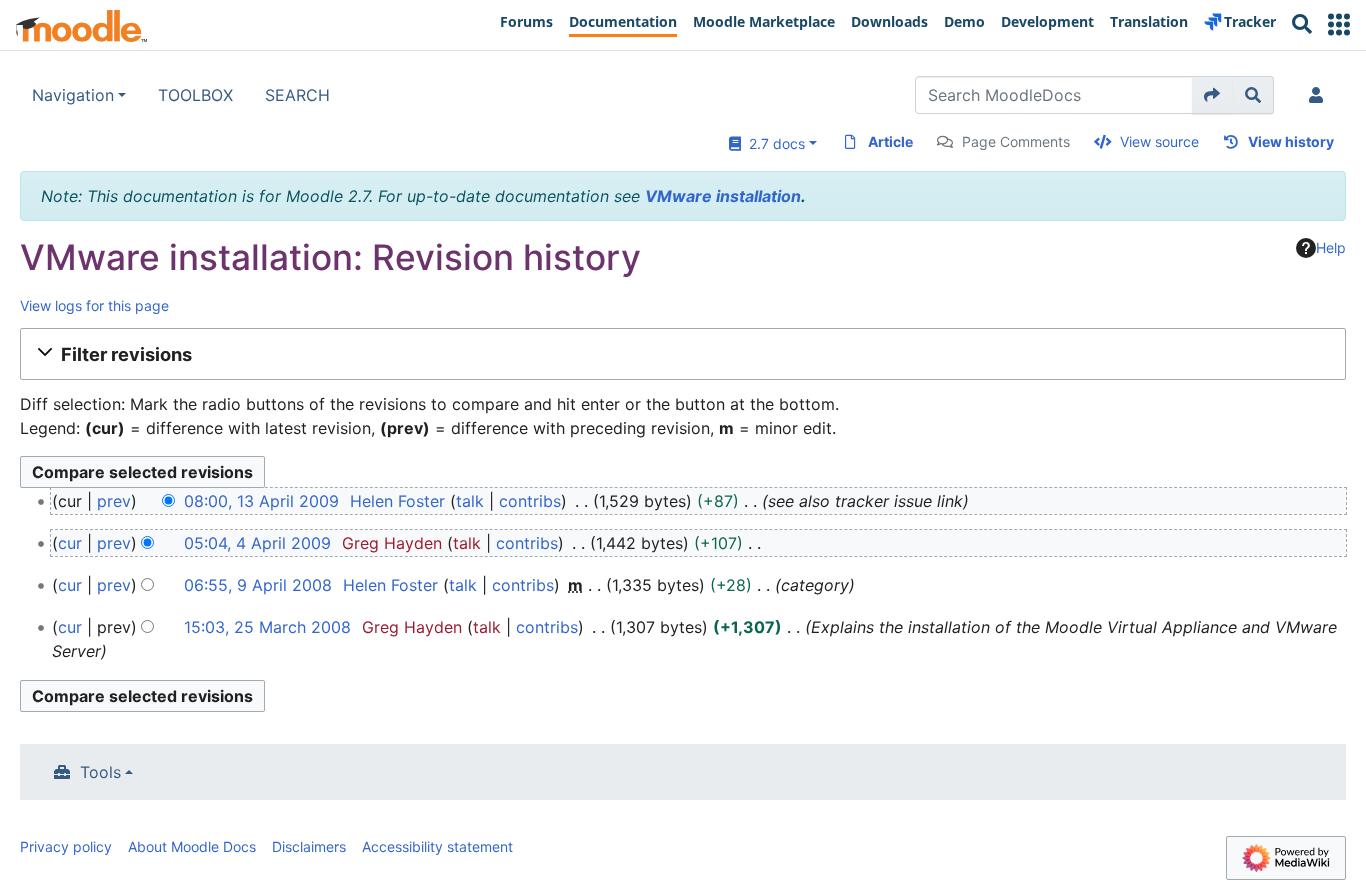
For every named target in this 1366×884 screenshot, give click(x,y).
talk (470, 501)
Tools (100, 772)
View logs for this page (94, 305)
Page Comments (1016, 141)
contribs (530, 501)
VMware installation (723, 196)
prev (114, 501)
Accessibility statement (437, 846)
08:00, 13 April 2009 (261, 501)
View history (1291, 141)
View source (1159, 141)
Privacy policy (66, 846)
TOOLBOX (195, 95)
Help (1331, 247)
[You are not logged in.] (1320, 95)
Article (890, 141)
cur (70, 543)
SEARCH (297, 95)
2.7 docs (773, 143)
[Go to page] (1212, 95)
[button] (1339, 24)
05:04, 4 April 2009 (257, 543)
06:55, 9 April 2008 (258, 585)
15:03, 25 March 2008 (267, 627)
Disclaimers (309, 846)
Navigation (73, 95)
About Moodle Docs (192, 846)
